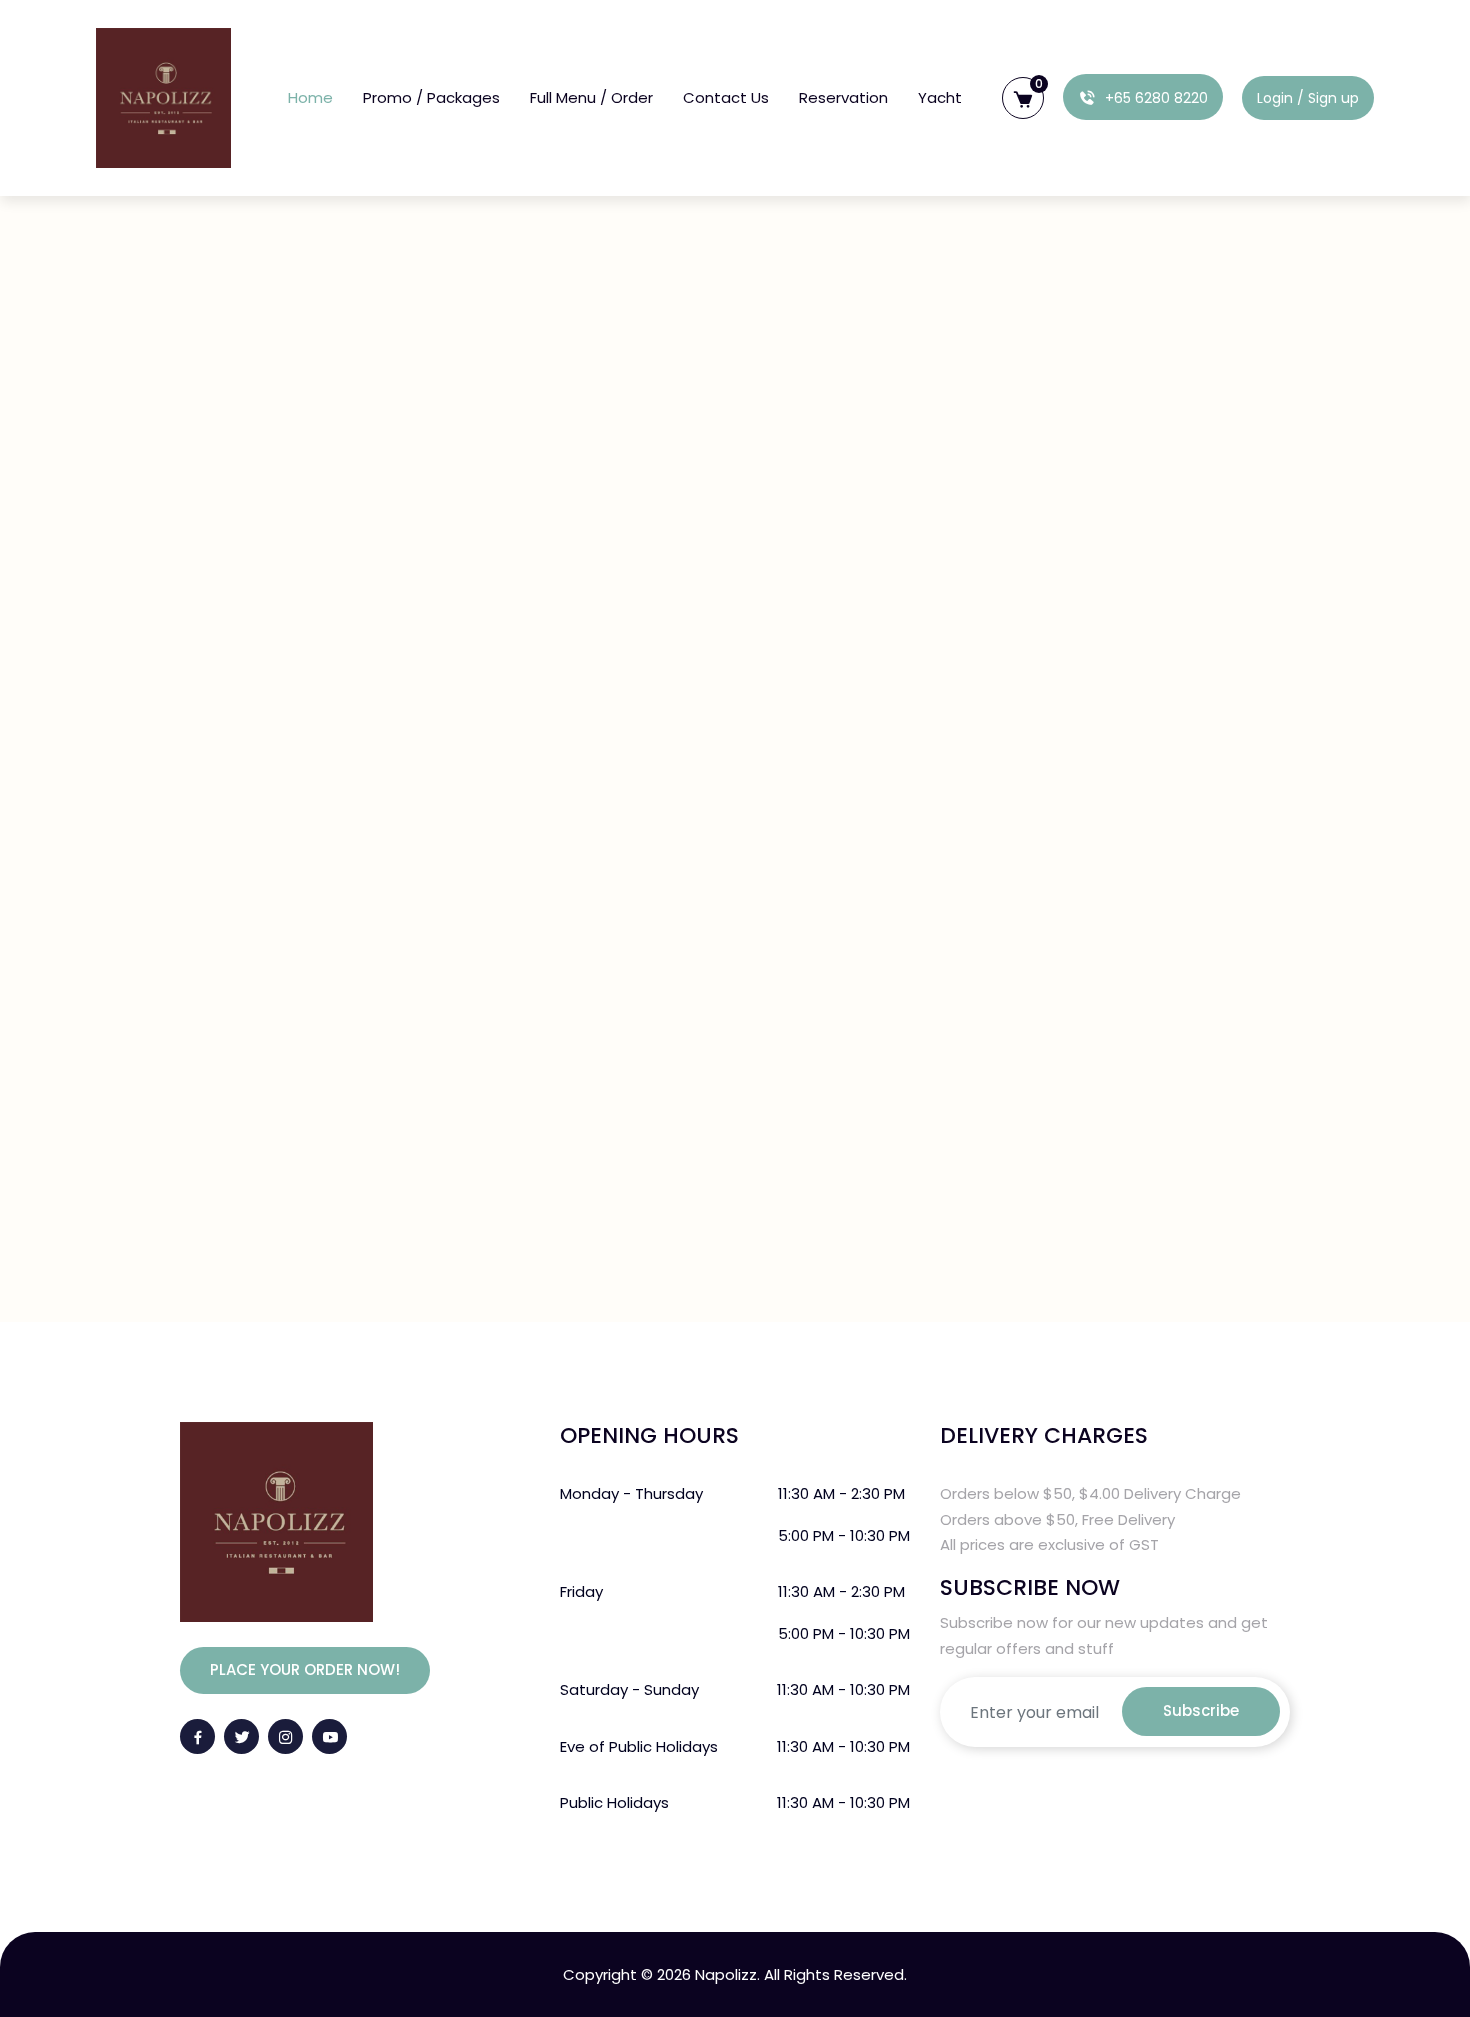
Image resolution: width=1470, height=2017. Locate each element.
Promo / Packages (431, 97)
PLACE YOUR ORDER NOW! (305, 1669)
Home (310, 97)
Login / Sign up (1308, 98)
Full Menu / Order (591, 97)
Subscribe (1201, 1710)
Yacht (940, 97)
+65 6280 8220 (1154, 98)
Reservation (843, 97)
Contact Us (726, 97)
